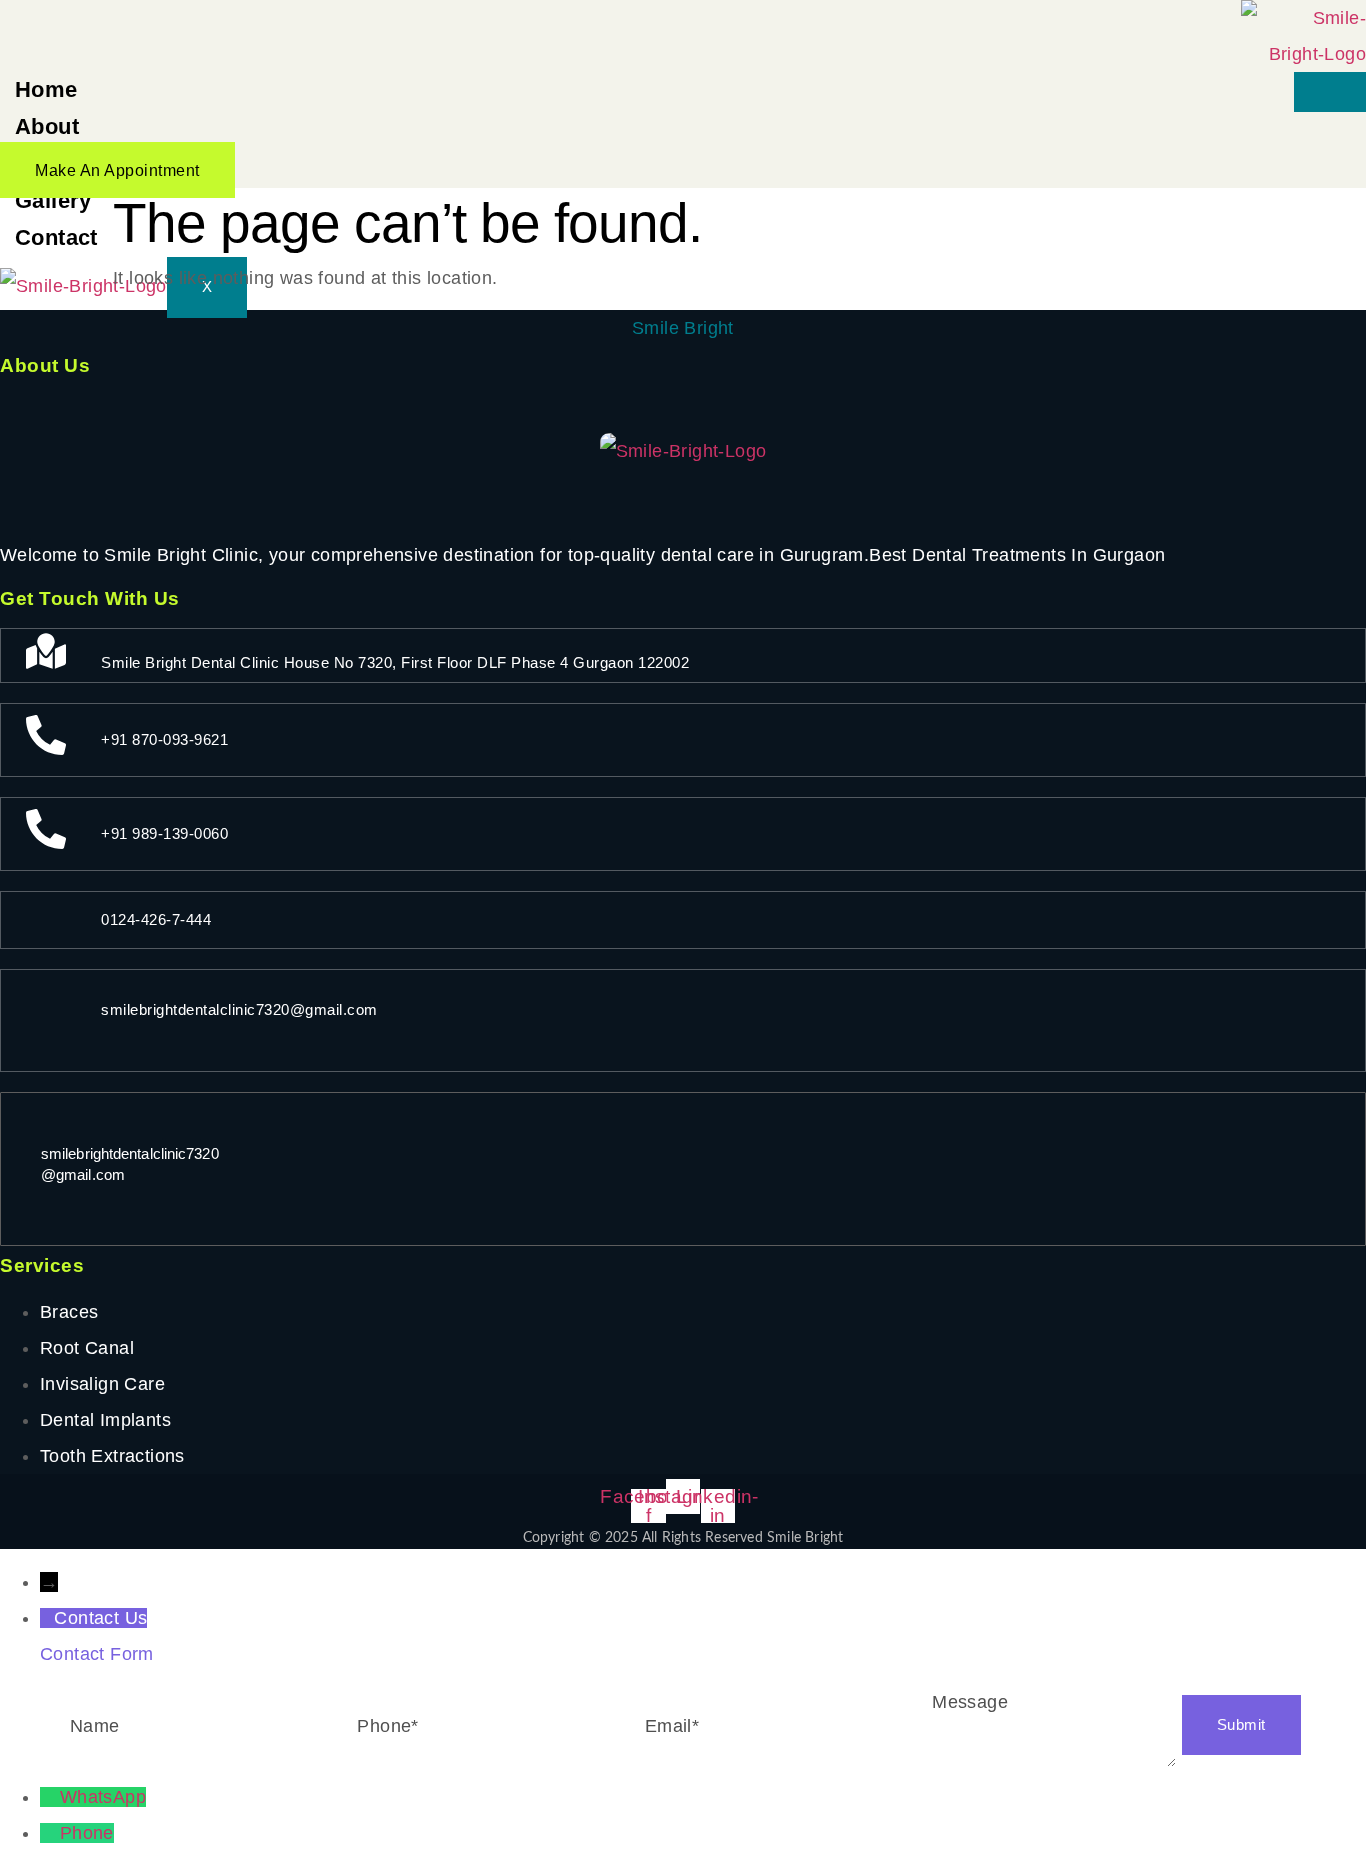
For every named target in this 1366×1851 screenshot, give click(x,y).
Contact (56, 237)
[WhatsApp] (50, 1797)
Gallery (53, 200)
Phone (87, 1833)
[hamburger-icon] (1330, 92)
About (47, 126)
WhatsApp (103, 1797)
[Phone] (50, 1833)
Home (46, 89)
